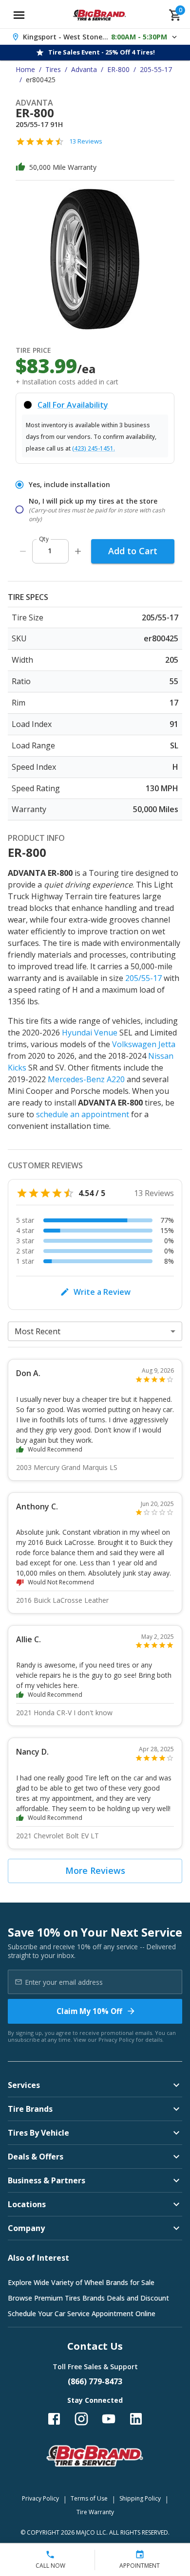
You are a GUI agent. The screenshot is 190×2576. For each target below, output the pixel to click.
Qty (44, 539)
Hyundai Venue (90, 1033)
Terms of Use (89, 2498)
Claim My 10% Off (89, 2011)
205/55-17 (143, 978)
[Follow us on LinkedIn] (136, 2419)
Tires (53, 69)
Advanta (84, 69)
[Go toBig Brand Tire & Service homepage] (100, 15)
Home (25, 69)
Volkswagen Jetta (144, 1044)
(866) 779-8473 (95, 2381)
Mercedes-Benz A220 (86, 1079)
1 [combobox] (50, 551)
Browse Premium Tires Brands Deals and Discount (88, 2298)
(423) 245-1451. (94, 448)
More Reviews (95, 1870)
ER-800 (118, 69)
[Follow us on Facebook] (54, 2419)
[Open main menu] (19, 15)
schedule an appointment (83, 1114)
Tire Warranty (95, 2512)
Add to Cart (133, 551)
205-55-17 (156, 69)
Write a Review (102, 1292)
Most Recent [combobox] (38, 1331)
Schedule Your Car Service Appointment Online (82, 2313)
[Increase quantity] (78, 551)
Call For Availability (73, 405)
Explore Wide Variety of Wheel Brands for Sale (81, 2282)
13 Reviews (86, 141)
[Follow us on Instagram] (81, 2419)
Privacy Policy (116, 2040)
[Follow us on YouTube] (109, 2419)
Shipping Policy (140, 2498)
